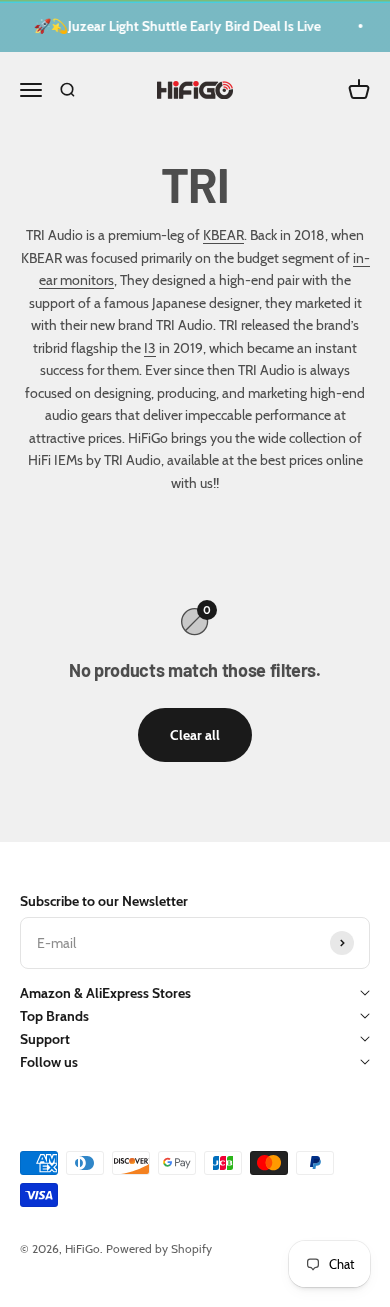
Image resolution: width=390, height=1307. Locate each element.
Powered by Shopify (159, 1248)
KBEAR (223, 235)
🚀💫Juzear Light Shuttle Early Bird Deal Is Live (175, 26)
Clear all (195, 735)
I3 (150, 348)
